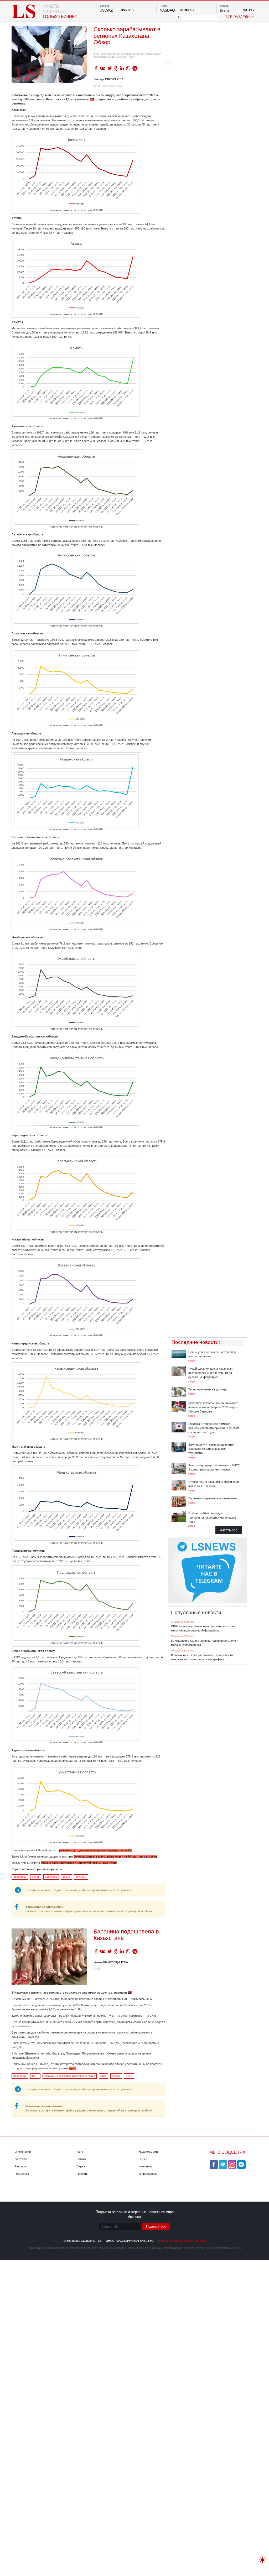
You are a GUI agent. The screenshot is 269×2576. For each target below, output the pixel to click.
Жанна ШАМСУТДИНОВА (111, 1962)
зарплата (51, 1877)
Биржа (81, 2166)
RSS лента (22, 2174)
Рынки (143, 2159)
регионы (81, 1877)
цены (129, 2076)
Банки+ (81, 2159)
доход (66, 1877)
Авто (80, 2152)
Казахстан (20, 1877)
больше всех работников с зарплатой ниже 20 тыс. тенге (79, 1863)
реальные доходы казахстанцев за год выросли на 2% (95, 1850)
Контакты (21, 2159)
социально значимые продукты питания (70, 2076)
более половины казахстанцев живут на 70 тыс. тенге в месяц (115, 1857)
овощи (116, 2076)
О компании (23, 2152)
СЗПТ (35, 2076)
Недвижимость (149, 2152)
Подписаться (156, 2226)
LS (92, 99)
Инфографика (148, 2174)
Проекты (82, 2174)
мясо (103, 2076)
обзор (36, 1877)
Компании (145, 2166)
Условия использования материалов (181, 2241)
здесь (72, 2068)
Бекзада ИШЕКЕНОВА (108, 79)
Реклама (20, 2166)
